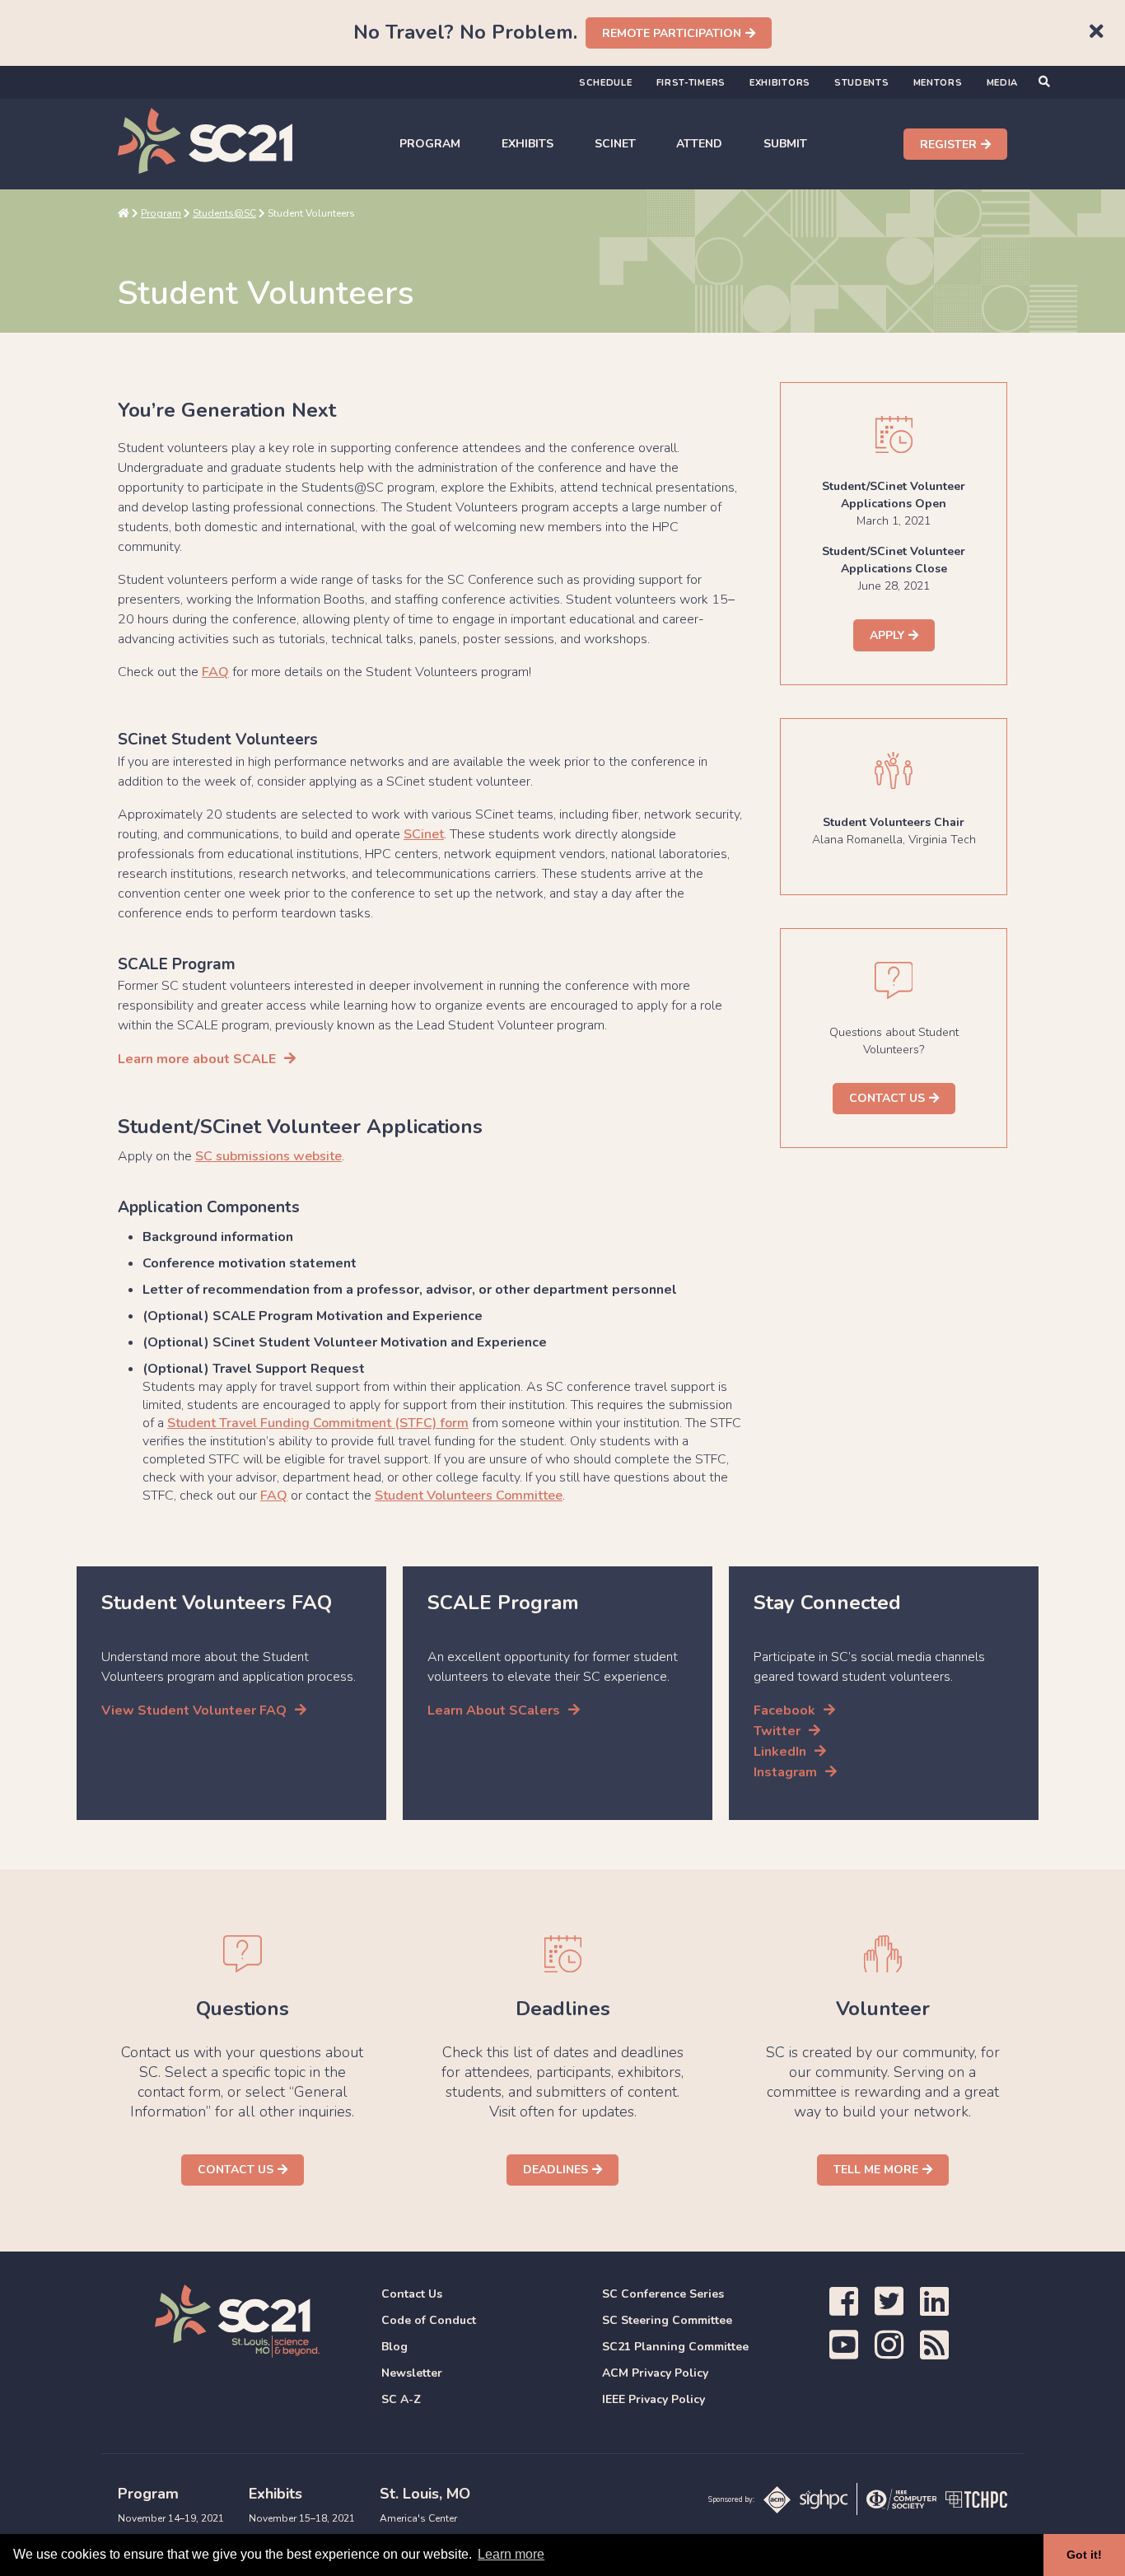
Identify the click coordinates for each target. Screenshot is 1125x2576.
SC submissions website (268, 1156)
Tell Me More (876, 2170)
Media (1003, 83)
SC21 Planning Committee (675, 2347)
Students (862, 83)
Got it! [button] (1084, 2555)
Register (948, 145)
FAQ (215, 672)
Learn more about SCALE (197, 1059)
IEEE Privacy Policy (654, 2399)
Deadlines (555, 2170)
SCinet (424, 834)
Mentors (938, 83)
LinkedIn (780, 1752)
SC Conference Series (663, 2294)
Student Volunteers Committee (469, 1496)
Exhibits (527, 144)
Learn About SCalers (494, 1710)
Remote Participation (672, 33)
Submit (785, 144)
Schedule (606, 83)
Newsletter (412, 2373)
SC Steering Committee (667, 2320)
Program (430, 144)
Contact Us (236, 2170)
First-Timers (691, 83)
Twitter (777, 1731)
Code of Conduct (429, 2320)
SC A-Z (401, 2399)
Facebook (784, 1710)
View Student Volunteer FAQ (194, 1710)
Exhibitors (780, 83)
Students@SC (224, 213)
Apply (887, 635)
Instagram (785, 1772)
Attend (699, 144)
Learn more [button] (511, 2554)
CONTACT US (887, 1098)
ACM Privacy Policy (655, 2373)
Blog (394, 2347)
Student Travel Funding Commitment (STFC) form (318, 1423)
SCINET (615, 144)
